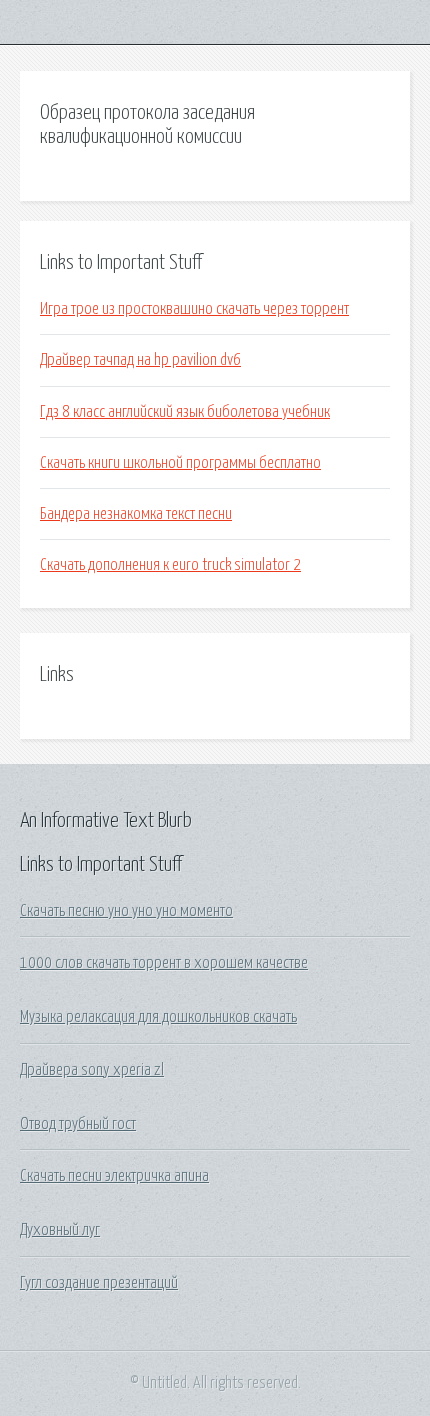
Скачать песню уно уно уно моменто (126, 911)
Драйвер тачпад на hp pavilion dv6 (140, 360)
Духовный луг (60, 1230)
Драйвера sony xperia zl (92, 1070)
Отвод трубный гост (78, 1124)
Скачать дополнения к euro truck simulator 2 (170, 565)
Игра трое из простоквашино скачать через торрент (194, 309)
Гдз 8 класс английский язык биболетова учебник (185, 412)
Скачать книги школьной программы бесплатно (180, 463)
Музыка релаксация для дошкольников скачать (158, 1017)
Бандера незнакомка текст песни (136, 514)
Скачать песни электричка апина (114, 1176)
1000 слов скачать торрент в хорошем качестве (164, 963)
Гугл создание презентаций (99, 1283)
